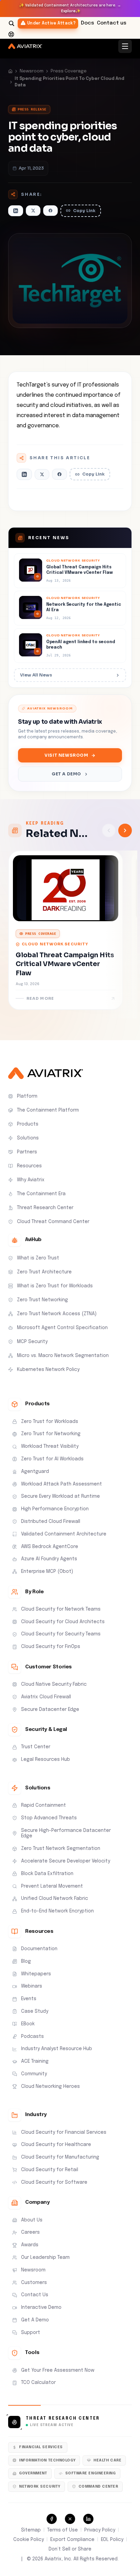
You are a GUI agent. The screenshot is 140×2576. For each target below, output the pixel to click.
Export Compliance (72, 2540)
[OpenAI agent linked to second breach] (70, 646)
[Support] (11, 34)
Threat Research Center (63, 2419)
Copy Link (84, 211)
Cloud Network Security (55, 944)
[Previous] (109, 830)
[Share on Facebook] (50, 211)
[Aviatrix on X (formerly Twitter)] (70, 2519)
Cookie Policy (29, 2540)
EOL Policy (112, 2540)
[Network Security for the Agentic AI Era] (70, 608)
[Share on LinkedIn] (16, 211)
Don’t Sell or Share (70, 2549)
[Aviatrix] (25, 46)
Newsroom (32, 71)
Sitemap (31, 2530)
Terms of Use (63, 2530)
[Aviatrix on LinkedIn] (88, 2519)
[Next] (125, 830)
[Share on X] (33, 211)
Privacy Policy (100, 2530)
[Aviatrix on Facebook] (52, 2519)
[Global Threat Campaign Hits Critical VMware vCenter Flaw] (70, 571)
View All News (36, 675)
